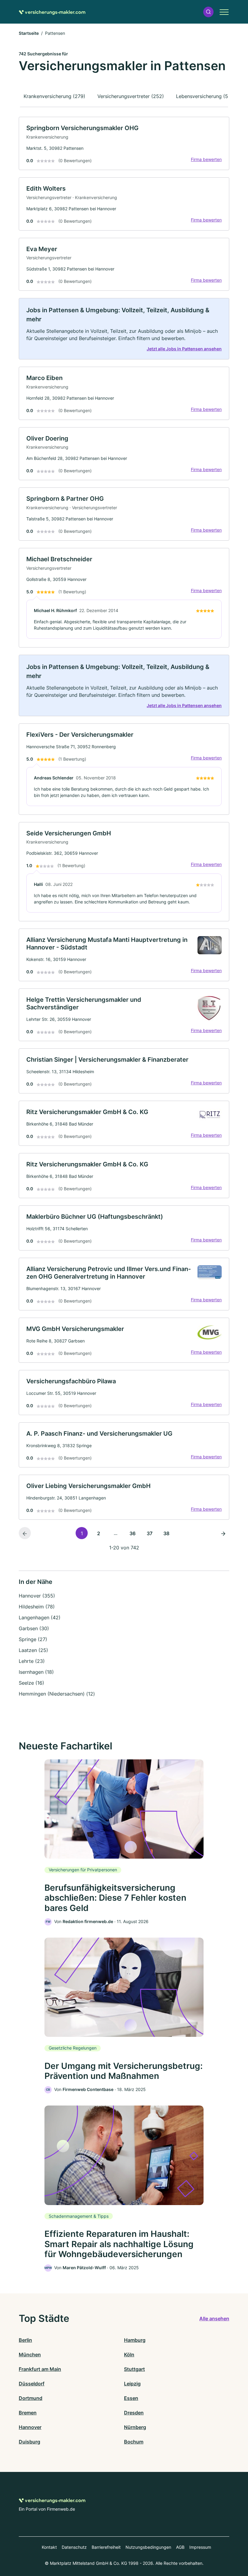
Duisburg (29, 2442)
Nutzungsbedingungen (148, 2547)
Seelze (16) (31, 1683)
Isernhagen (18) (36, 1672)
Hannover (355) (37, 1596)
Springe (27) (33, 1639)
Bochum (134, 2442)
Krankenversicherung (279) (54, 96)
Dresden (134, 2413)
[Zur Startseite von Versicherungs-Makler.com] (52, 12)
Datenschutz (74, 2547)
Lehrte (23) (32, 1661)
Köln (129, 2355)
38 (166, 1533)
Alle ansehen (214, 2319)
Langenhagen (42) (40, 1617)
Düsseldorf (32, 2384)
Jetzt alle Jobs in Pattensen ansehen (184, 349)
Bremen (28, 2413)
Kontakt (49, 2547)
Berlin (25, 2340)
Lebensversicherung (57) (204, 96)
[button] (208, 12)
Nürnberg (135, 2427)
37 (150, 1533)
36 (132, 1533)
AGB (180, 2547)
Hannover (30, 2427)
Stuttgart (134, 2369)
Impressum (200, 2547)
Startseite (29, 33)
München (30, 2355)
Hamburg (135, 2340)
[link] (124, 143)
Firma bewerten (206, 159)
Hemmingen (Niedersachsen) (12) (57, 1694)
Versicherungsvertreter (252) (131, 96)
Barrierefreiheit (106, 2547)
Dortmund (31, 2398)
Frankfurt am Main (40, 2369)
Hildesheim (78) (37, 1607)
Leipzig (132, 2384)
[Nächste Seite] (223, 1533)
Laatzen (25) (33, 1650)
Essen (131, 2398)
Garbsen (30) (34, 1628)
